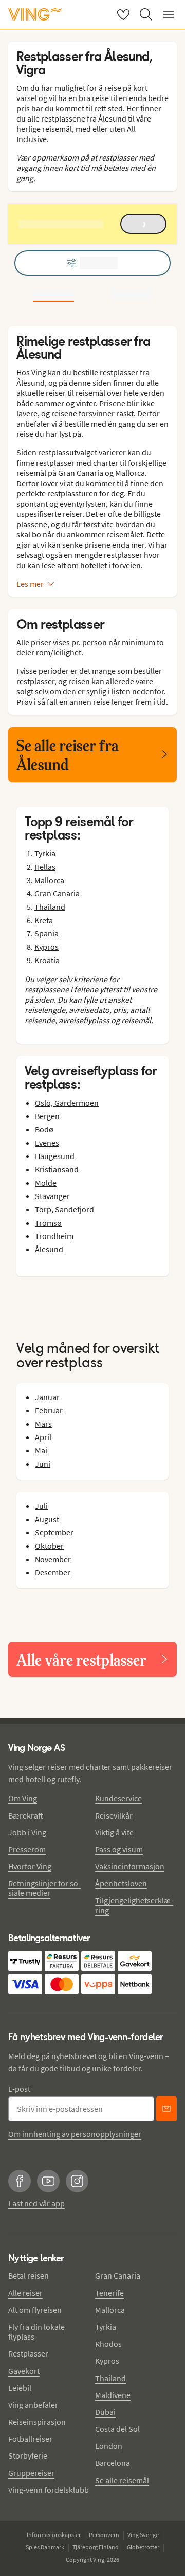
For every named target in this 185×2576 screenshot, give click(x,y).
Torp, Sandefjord (64, 1209)
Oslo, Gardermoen (67, 1103)
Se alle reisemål (122, 2480)
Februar (49, 1410)
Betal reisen (29, 2275)
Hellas (45, 867)
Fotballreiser (30, 2439)
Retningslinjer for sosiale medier (44, 1888)
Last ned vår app (36, 2203)
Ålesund (49, 1249)
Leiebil (20, 2388)
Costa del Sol (117, 2429)
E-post (19, 2089)
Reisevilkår (114, 1815)
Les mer (30, 584)
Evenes (47, 1143)
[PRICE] (132, 293)
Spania (47, 933)
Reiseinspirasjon (37, 2422)
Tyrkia (45, 853)
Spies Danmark (45, 2547)
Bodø (44, 1129)
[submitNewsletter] (166, 2109)
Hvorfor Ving (30, 1866)
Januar (47, 1397)
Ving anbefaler (33, 2405)
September (54, 1532)
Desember (53, 1572)
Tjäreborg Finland (96, 2547)
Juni (43, 1464)
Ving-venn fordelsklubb (49, 2490)
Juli (41, 1506)
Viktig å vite (114, 1832)
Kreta (44, 920)
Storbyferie (28, 2455)
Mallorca (49, 880)
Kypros (47, 947)
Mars (43, 1424)
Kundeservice (118, 1798)
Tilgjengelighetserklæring (134, 1905)
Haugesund (55, 1156)
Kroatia (47, 960)
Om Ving (23, 1798)
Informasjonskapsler (54, 2535)
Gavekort (24, 2371)
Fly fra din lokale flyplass (36, 2332)
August (47, 1519)
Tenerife (109, 2293)
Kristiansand (57, 1169)
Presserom (27, 1849)
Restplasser (28, 2353)
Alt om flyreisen (35, 2310)
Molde (46, 1183)
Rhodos (108, 2344)
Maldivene (113, 2395)
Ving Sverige (143, 2535)
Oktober (49, 1546)
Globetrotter (143, 2547)
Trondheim (54, 1236)
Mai (41, 1450)
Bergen (47, 1116)
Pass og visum (119, 1849)
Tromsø (48, 1223)
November (53, 1559)
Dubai (105, 2412)
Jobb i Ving (27, 1832)
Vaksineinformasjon (130, 1866)
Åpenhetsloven (121, 1883)
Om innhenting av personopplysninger (75, 2134)
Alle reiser (25, 2293)
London (109, 2446)
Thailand (50, 907)
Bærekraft (26, 1815)
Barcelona (113, 2463)
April (43, 1437)
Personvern (104, 2535)
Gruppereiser (31, 2473)
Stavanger (52, 1196)
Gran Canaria (57, 893)
